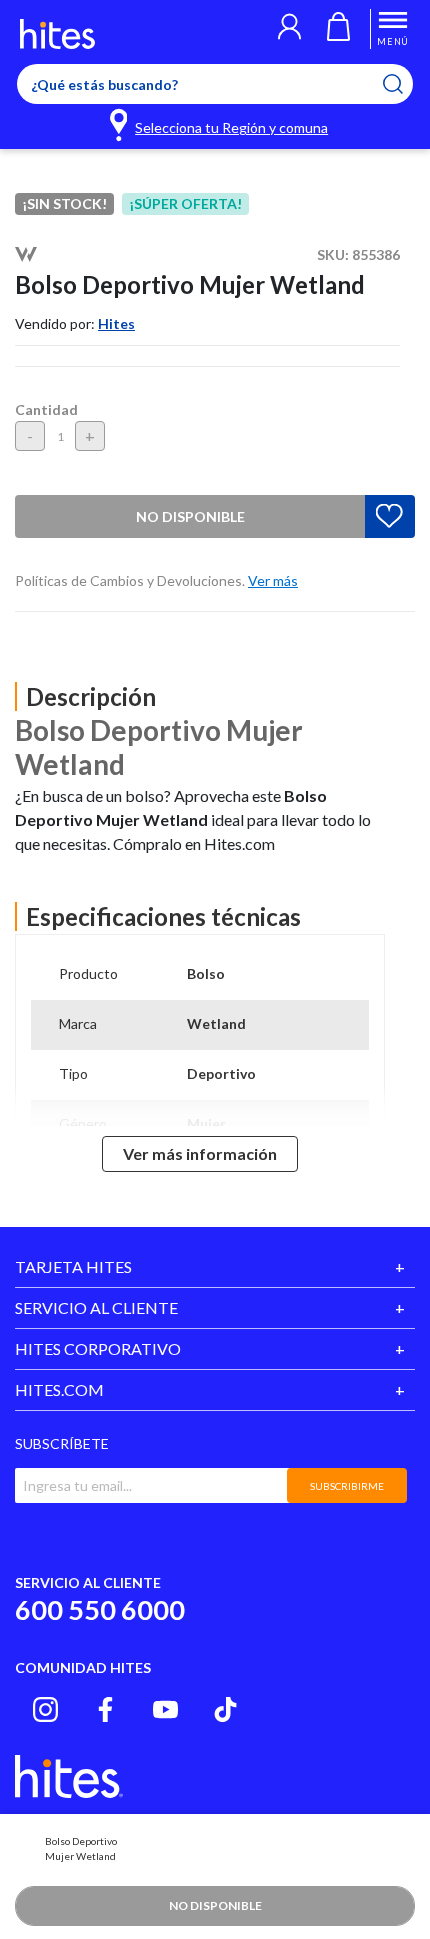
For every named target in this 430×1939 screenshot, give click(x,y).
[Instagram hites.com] (45, 1709)
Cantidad (46, 409)
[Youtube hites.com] (165, 1709)
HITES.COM (59, 1389)
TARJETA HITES (73, 1266)
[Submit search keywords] (405, 84)
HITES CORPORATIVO (98, 1348)
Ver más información (200, 1153)
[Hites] (57, 34)
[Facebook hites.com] (105, 1709)
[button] (289, 29)
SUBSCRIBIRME (347, 1486)
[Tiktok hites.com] (225, 1709)
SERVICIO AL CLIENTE (96, 1307)
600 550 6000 (100, 1609)
